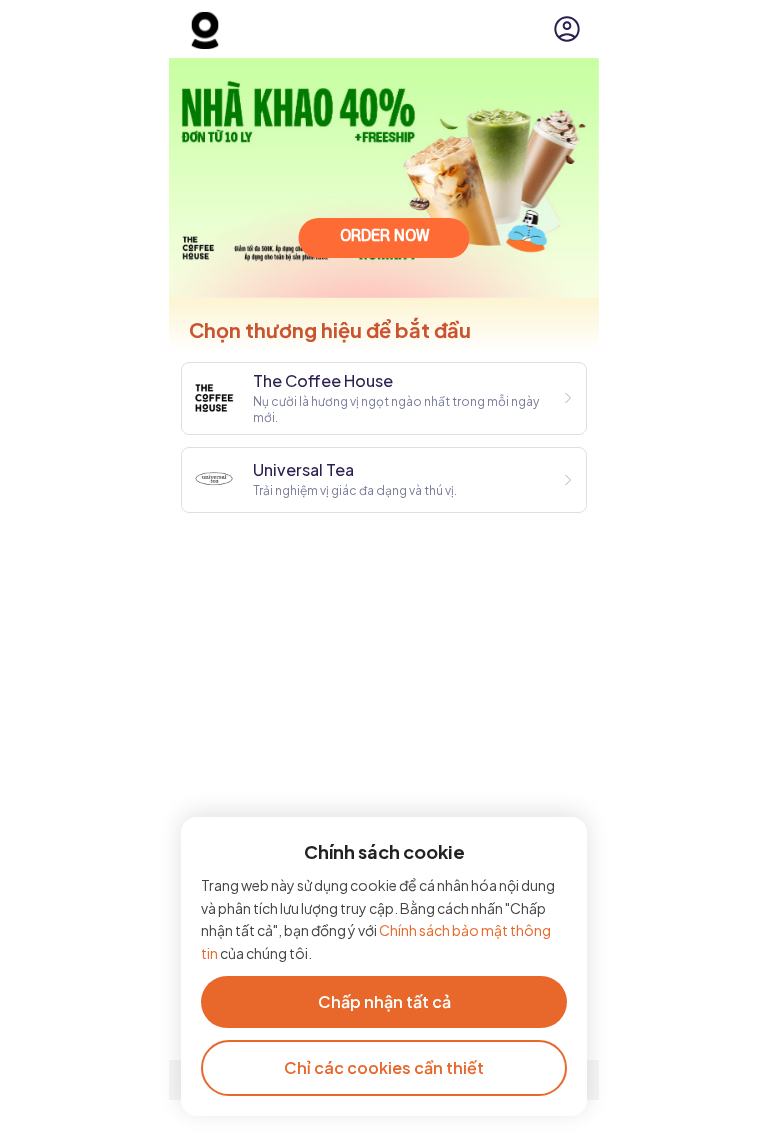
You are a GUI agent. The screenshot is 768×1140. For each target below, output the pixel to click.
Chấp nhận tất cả (384, 1001)
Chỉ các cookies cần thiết (384, 1067)
